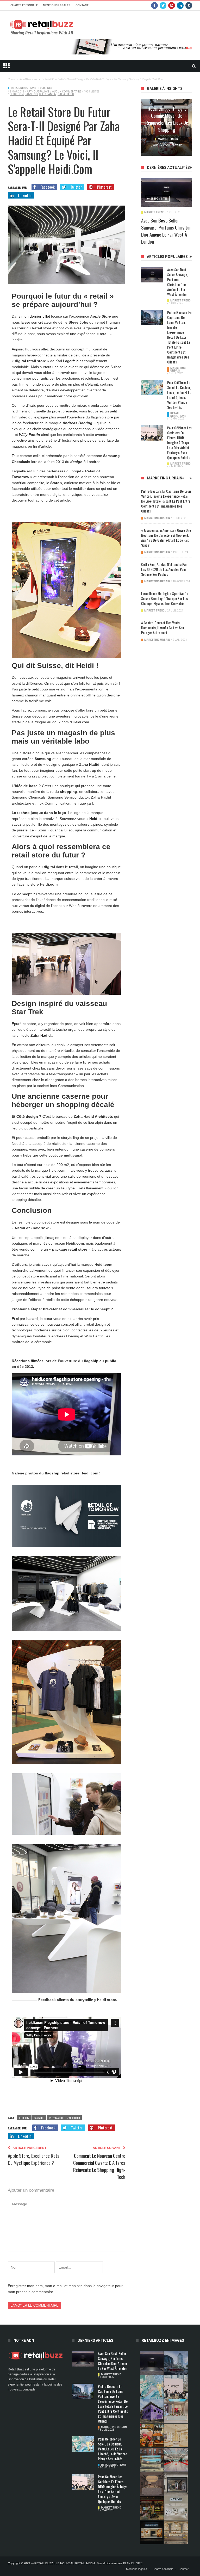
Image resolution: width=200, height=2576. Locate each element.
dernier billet (40, 316)
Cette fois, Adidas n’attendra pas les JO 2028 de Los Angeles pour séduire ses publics (164, 569)
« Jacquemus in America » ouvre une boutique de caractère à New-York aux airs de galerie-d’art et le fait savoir (166, 538)
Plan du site (133, 2563)
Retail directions (24, 88)
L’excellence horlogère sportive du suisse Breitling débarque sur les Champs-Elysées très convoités (165, 598)
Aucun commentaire (67, 92)
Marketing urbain (178, 369)
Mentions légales (57, 5)
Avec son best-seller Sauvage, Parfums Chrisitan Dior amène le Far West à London (166, 231)
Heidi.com (81, 722)
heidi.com (17, 94)
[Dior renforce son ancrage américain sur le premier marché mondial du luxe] (176, 2435)
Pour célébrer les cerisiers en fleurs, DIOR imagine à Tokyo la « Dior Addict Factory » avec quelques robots (179, 443)
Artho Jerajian (38, 92)
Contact (82, 5)
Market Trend (154, 212)
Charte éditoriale (24, 5)
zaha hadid (66, 94)
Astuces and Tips (168, 140)
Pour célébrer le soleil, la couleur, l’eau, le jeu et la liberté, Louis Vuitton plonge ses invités (179, 395)
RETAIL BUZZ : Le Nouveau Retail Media (65, 2563)
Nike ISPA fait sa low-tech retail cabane (167, 126)
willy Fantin (48, 94)
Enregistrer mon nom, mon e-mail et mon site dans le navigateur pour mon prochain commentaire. (65, 2289)
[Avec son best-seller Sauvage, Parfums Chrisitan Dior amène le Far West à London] (167, 192)
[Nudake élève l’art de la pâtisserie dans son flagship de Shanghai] (152, 2532)
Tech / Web (45, 88)
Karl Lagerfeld (67, 361)
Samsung (31, 94)
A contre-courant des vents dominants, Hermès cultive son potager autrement (162, 628)
